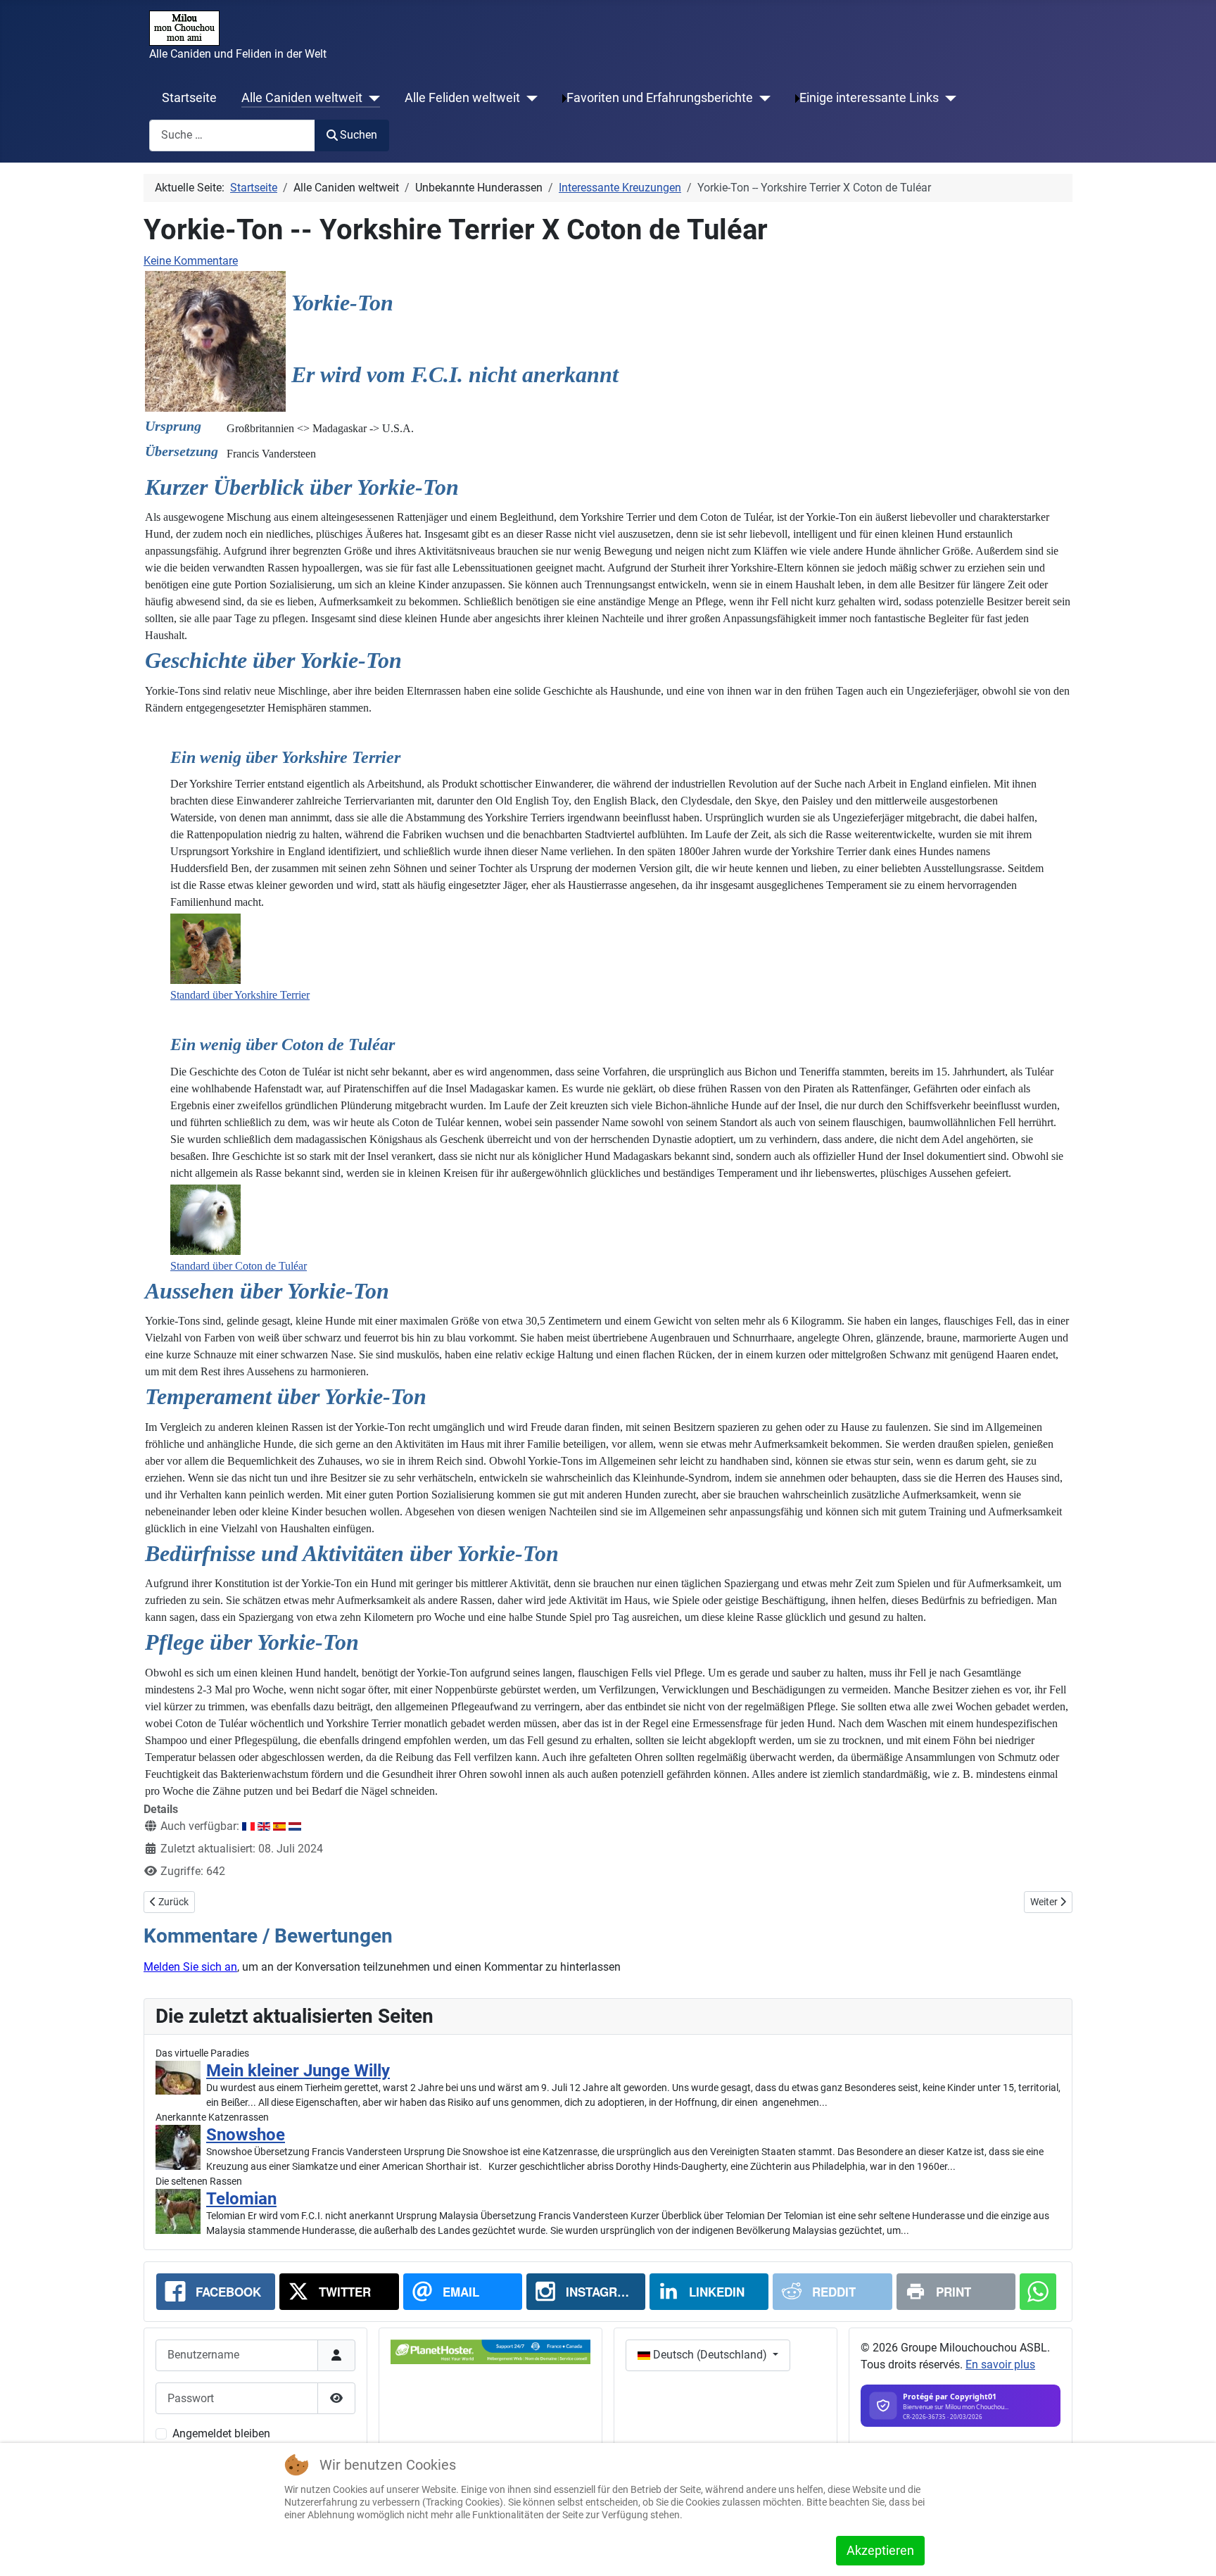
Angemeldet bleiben (221, 2433)
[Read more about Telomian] (178, 2211)
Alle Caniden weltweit (302, 98)
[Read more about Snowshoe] (178, 2147)
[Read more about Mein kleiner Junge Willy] (178, 2078)
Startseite (189, 98)
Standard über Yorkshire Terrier (240, 995)
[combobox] (232, 135)
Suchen (359, 135)
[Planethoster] (490, 2351)
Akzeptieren (880, 2550)
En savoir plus (1000, 2365)
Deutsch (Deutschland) (710, 2355)
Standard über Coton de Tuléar (239, 1266)
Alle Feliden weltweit (462, 98)
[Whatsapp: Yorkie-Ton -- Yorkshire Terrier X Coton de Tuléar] (1038, 2292)
